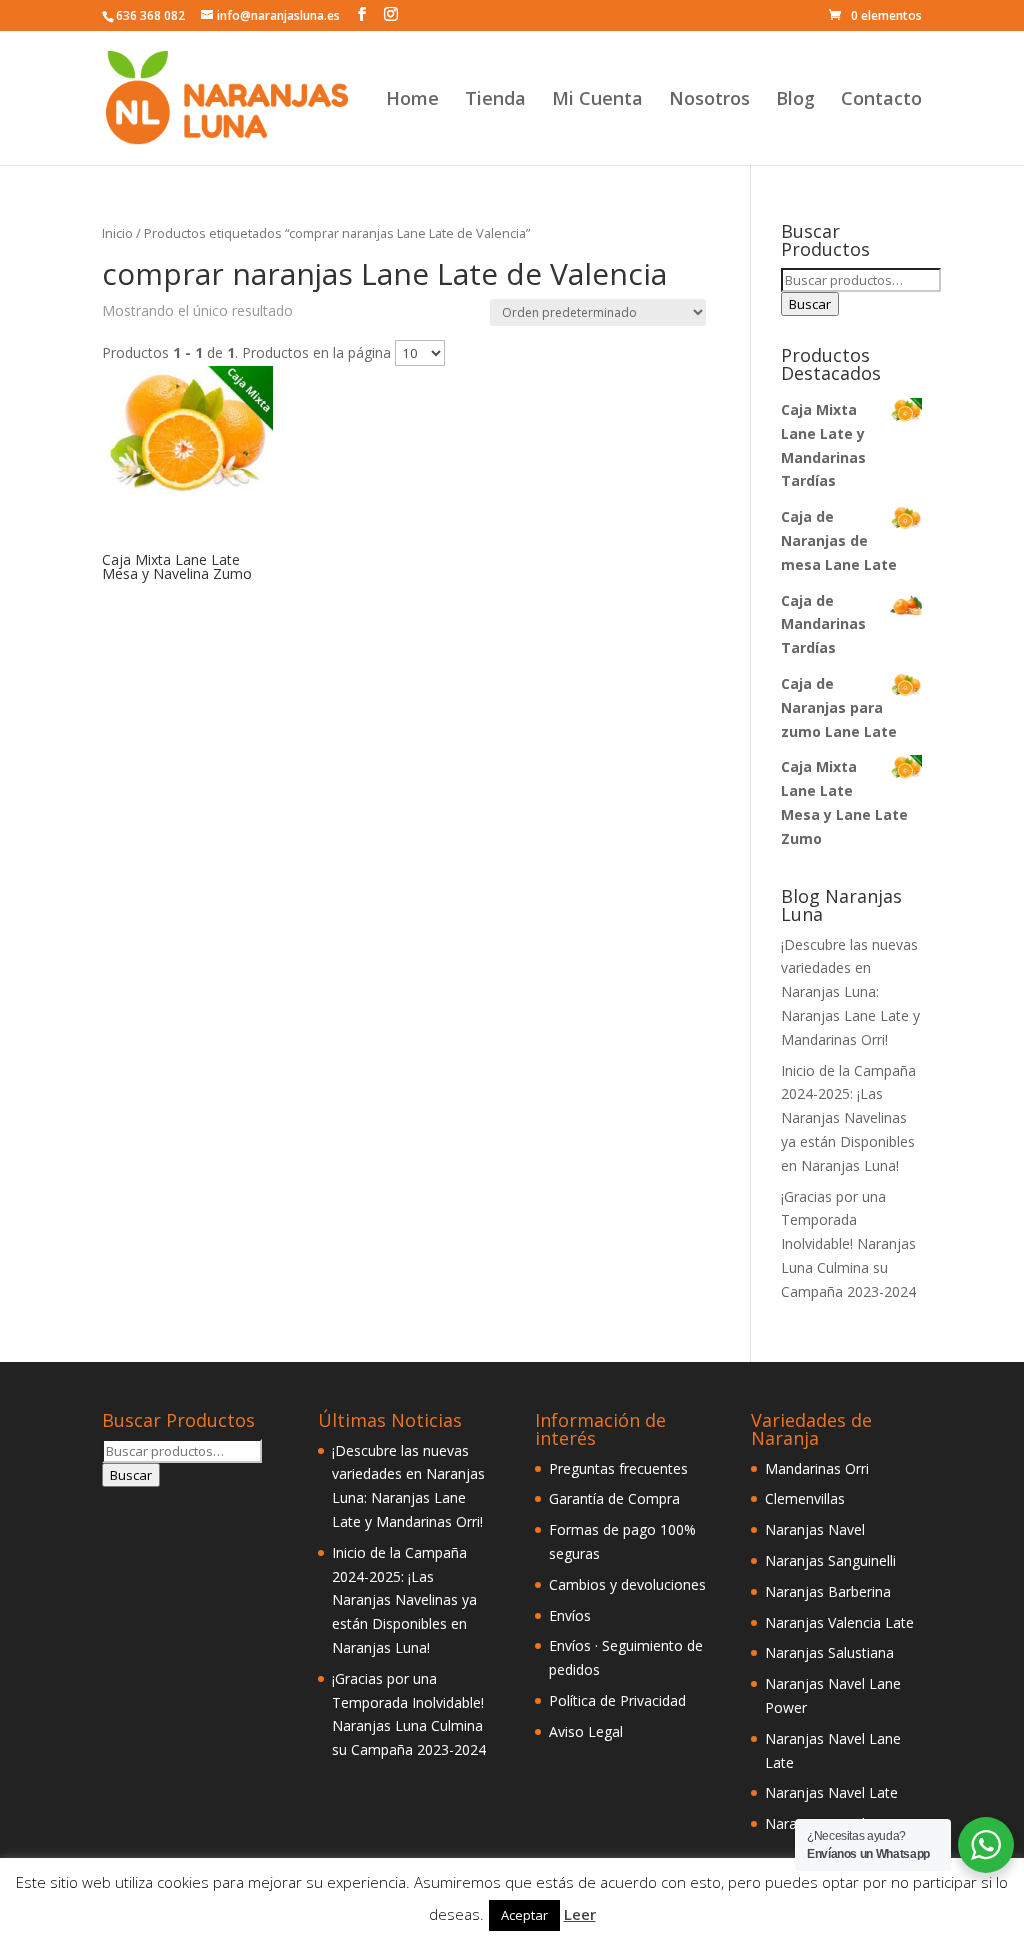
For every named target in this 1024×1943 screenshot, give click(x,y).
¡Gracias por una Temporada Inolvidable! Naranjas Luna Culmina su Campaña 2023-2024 (848, 1244)
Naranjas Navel (815, 1529)
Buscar (810, 304)
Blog (795, 100)
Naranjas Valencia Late (839, 1622)
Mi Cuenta (597, 100)
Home (412, 100)
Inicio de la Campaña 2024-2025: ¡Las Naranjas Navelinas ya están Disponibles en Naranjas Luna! (848, 1118)
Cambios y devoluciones (627, 1584)
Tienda (495, 100)
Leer (580, 1914)
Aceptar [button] (524, 1915)
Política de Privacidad (617, 1700)
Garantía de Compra (614, 1498)
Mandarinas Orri (817, 1468)
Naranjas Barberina (828, 1591)
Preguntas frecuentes (618, 1468)
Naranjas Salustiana (829, 1652)
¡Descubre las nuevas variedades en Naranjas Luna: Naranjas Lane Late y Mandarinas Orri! (850, 992)
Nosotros (709, 100)
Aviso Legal (586, 1731)
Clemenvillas (805, 1498)
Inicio (117, 233)
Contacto (881, 100)
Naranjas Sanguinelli (830, 1560)
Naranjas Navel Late (831, 1792)
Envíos (570, 1615)
